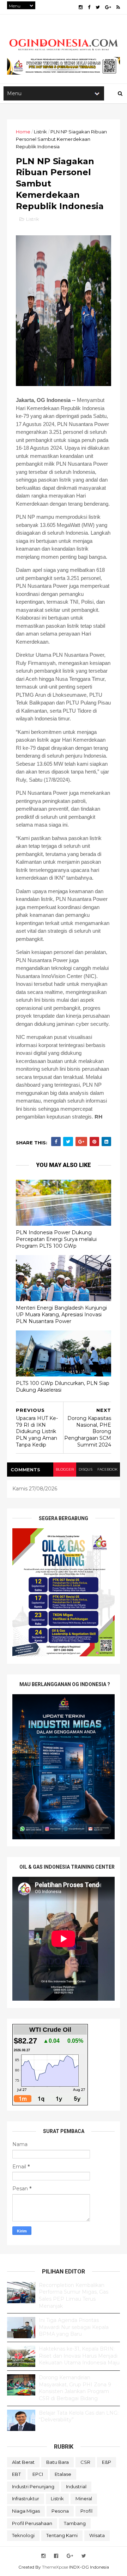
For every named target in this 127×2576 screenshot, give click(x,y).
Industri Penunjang (33, 2486)
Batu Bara (58, 2462)
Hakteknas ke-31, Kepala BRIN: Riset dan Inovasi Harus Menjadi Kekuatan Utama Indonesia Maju (79, 2356)
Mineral (84, 2499)
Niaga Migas (26, 2511)
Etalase (63, 2474)
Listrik (40, 132)
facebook (107, 1469)
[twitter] (98, 7)
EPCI (38, 2474)
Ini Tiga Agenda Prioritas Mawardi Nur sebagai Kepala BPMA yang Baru (74, 2327)
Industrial (76, 2486)
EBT (16, 2474)
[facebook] (89, 7)
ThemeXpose (55, 2567)
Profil (86, 2511)
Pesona (60, 2511)
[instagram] (81, 7)
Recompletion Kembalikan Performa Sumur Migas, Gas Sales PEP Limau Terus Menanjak (74, 2296)
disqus (86, 1469)
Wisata (97, 2535)
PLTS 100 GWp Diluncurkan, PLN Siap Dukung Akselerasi (63, 1387)
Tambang (75, 2523)
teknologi (23, 2535)
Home (23, 132)
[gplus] (108, 7)
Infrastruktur (26, 2499)
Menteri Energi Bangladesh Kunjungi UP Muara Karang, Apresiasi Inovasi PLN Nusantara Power (61, 1314)
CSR (85, 2462)
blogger (65, 1469)
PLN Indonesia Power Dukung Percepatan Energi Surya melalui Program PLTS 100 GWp (56, 1239)
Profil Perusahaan (32, 2523)
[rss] (118, 7)
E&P (107, 2462)
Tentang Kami (62, 2535)
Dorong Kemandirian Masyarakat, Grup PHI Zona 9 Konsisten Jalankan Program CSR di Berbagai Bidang (75, 2388)
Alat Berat (23, 2462)
